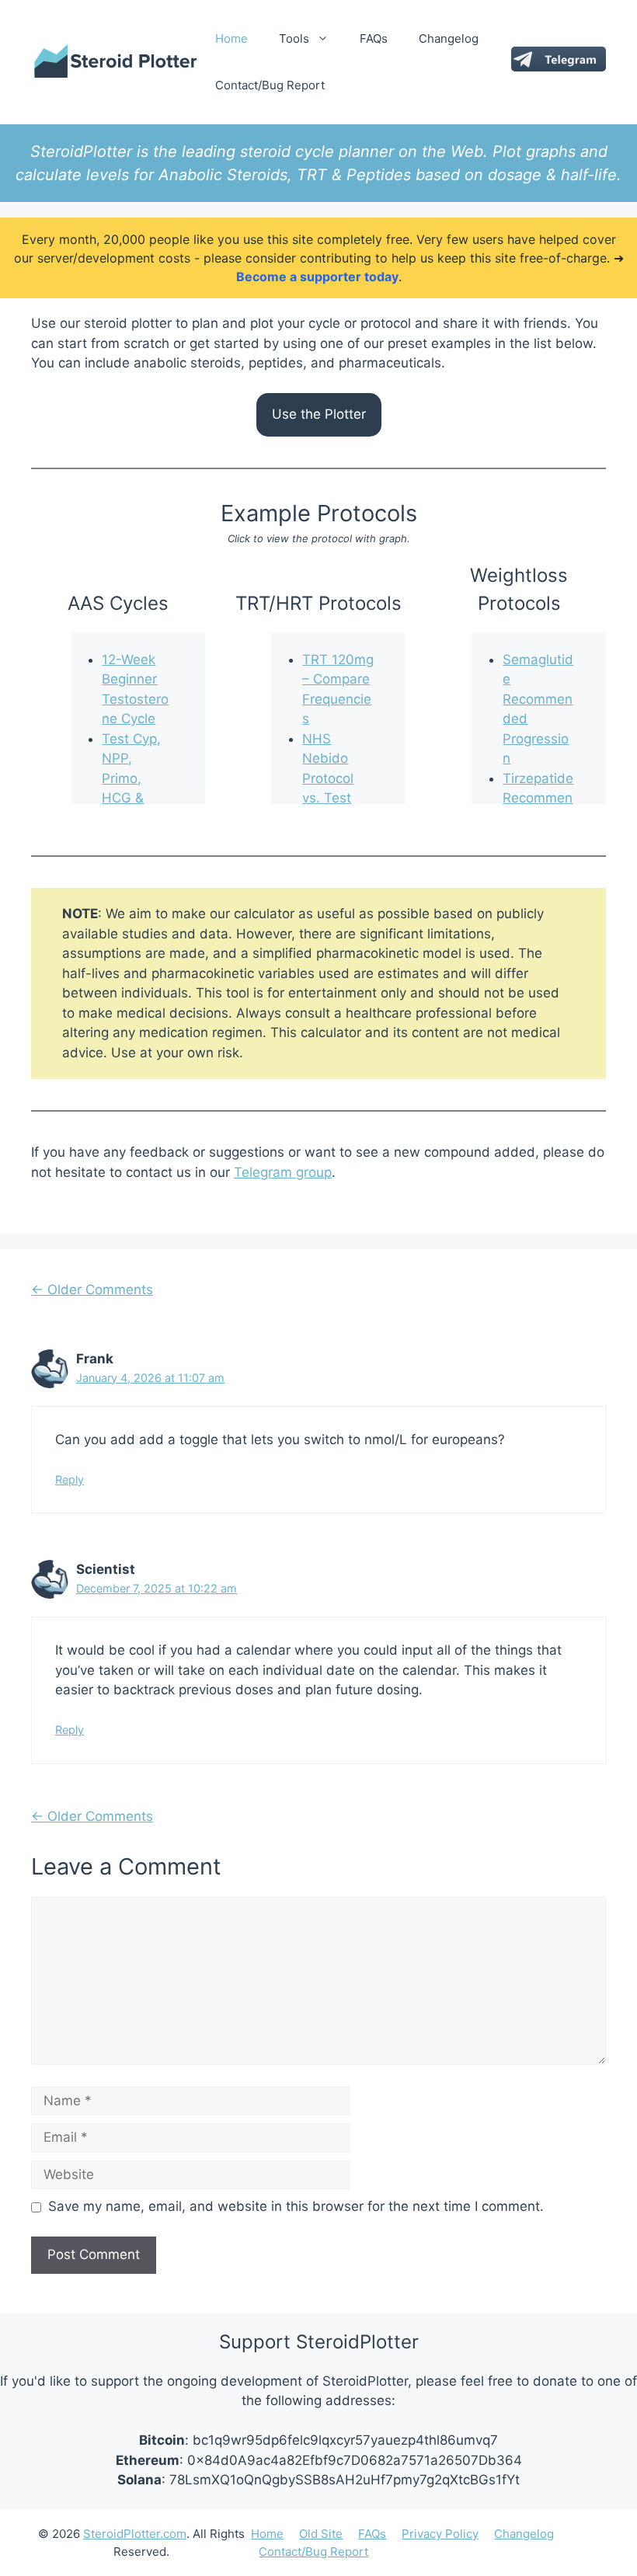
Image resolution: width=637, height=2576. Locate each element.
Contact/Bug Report (270, 85)
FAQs (374, 38)
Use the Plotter (319, 414)
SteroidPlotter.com (135, 2534)
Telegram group (283, 1172)
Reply (70, 1479)
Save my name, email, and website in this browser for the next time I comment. (296, 2206)
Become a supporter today (317, 277)
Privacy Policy (440, 2534)
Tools (294, 38)
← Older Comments (92, 1290)
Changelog (449, 38)
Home (231, 38)
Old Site (321, 2534)
